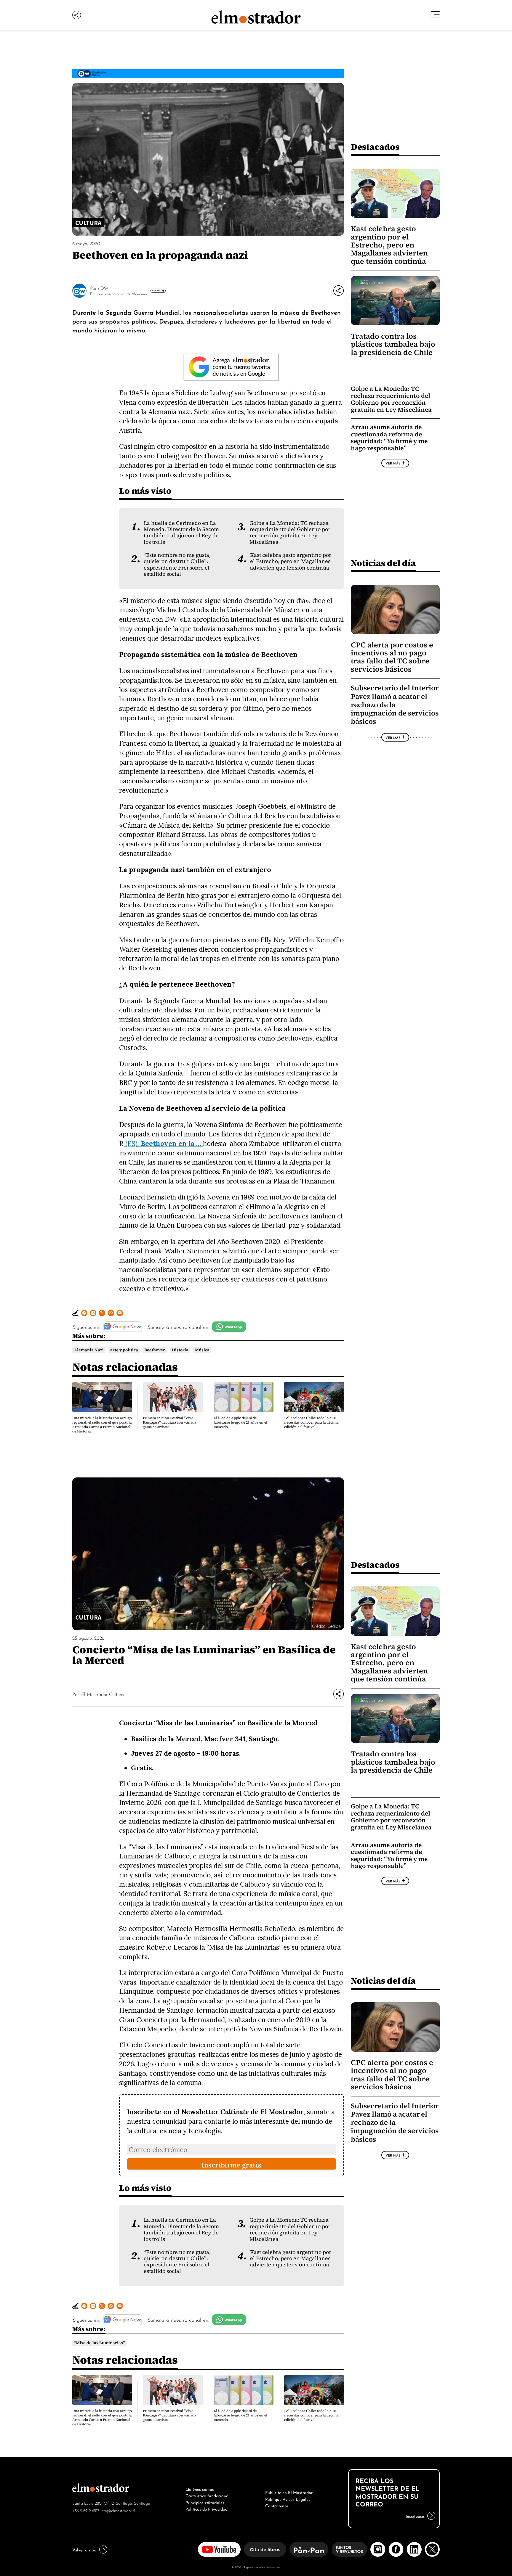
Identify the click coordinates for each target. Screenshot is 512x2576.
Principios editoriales (205, 2502)
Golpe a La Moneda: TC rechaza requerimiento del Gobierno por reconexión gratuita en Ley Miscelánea (290, 533)
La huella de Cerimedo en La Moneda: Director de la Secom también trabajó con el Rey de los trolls (181, 533)
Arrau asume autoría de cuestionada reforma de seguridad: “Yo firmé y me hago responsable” (389, 438)
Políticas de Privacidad (207, 2509)
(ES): (162, 1143)
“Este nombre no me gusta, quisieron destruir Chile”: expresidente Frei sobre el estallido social (177, 565)
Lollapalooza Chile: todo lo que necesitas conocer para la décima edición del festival (311, 1422)
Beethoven (155, 1350)
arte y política (124, 1350)
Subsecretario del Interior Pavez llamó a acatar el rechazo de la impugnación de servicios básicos (395, 705)
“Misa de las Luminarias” (99, 2343)
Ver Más (157, 290)
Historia (180, 1350)
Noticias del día (383, 563)
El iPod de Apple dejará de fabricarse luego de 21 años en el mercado (240, 1422)
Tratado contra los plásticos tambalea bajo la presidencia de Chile (393, 344)
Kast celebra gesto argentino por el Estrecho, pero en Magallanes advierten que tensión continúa (291, 561)
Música (202, 1350)
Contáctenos (277, 2505)
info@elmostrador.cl (118, 2510)
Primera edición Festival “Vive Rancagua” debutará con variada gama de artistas (169, 1422)
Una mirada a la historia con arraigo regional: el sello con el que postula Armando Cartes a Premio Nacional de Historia (102, 1425)
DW (104, 288)
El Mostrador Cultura (103, 1694)
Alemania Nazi (89, 1350)
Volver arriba (84, 2549)
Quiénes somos (200, 2489)
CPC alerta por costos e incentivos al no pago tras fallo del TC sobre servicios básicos (392, 657)
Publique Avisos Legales (288, 2499)
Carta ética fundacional (208, 2495)
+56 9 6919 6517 (86, 2510)
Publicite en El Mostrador (289, 2492)
